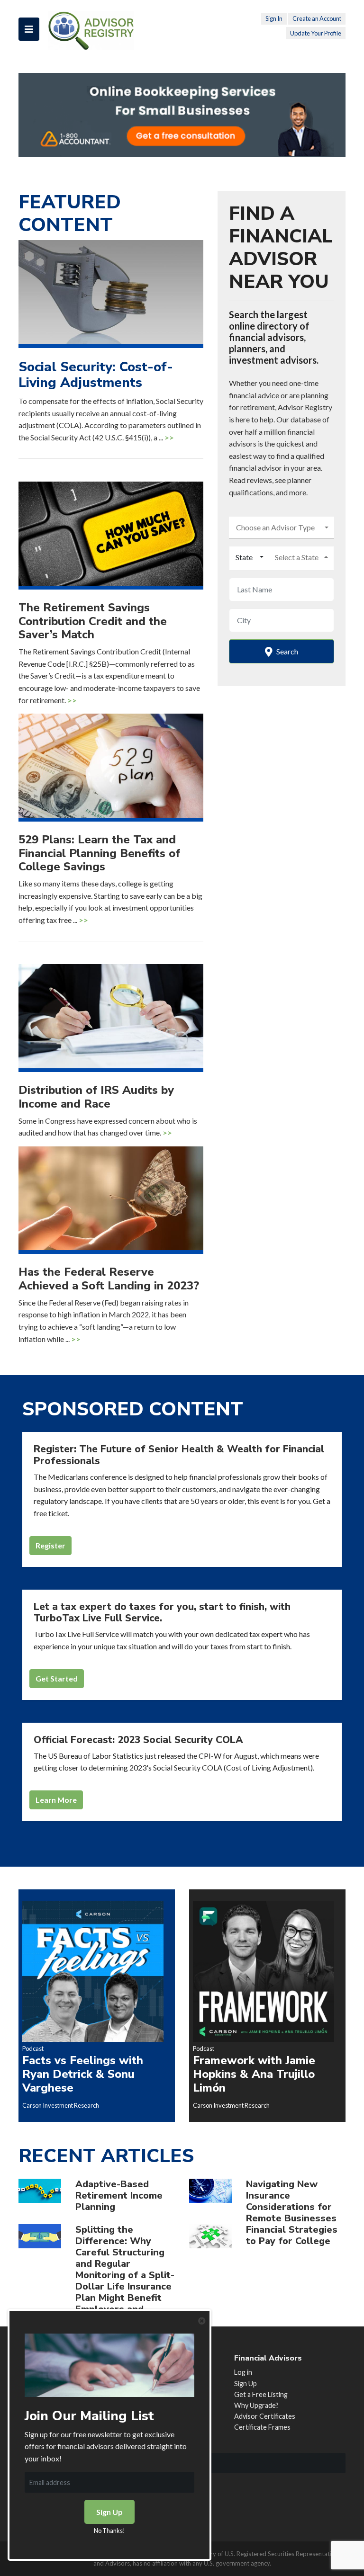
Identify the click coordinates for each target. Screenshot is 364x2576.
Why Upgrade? (256, 2405)
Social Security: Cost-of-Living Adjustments (96, 375)
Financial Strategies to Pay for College (292, 2235)
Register (50, 1545)
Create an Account (317, 18)
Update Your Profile (316, 33)
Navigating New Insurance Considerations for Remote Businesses (291, 2201)
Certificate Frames (262, 2427)
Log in (243, 2372)
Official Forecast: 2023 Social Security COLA (138, 1740)
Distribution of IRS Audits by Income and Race (96, 1097)
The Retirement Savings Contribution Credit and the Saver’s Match (93, 621)
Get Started (57, 1678)
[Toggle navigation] (29, 29)
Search (287, 651)
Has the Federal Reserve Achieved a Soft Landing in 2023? (109, 1279)
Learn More (56, 1800)
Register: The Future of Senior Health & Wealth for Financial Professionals (179, 1455)
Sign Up (246, 2384)
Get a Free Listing (261, 2394)
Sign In (274, 18)
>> (169, 437)
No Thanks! (109, 2531)
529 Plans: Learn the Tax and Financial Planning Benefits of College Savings (99, 853)
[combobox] (282, 528)
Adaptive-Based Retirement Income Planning (119, 2196)
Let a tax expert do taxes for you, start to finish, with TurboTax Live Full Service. (162, 1613)
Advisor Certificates (265, 2416)
